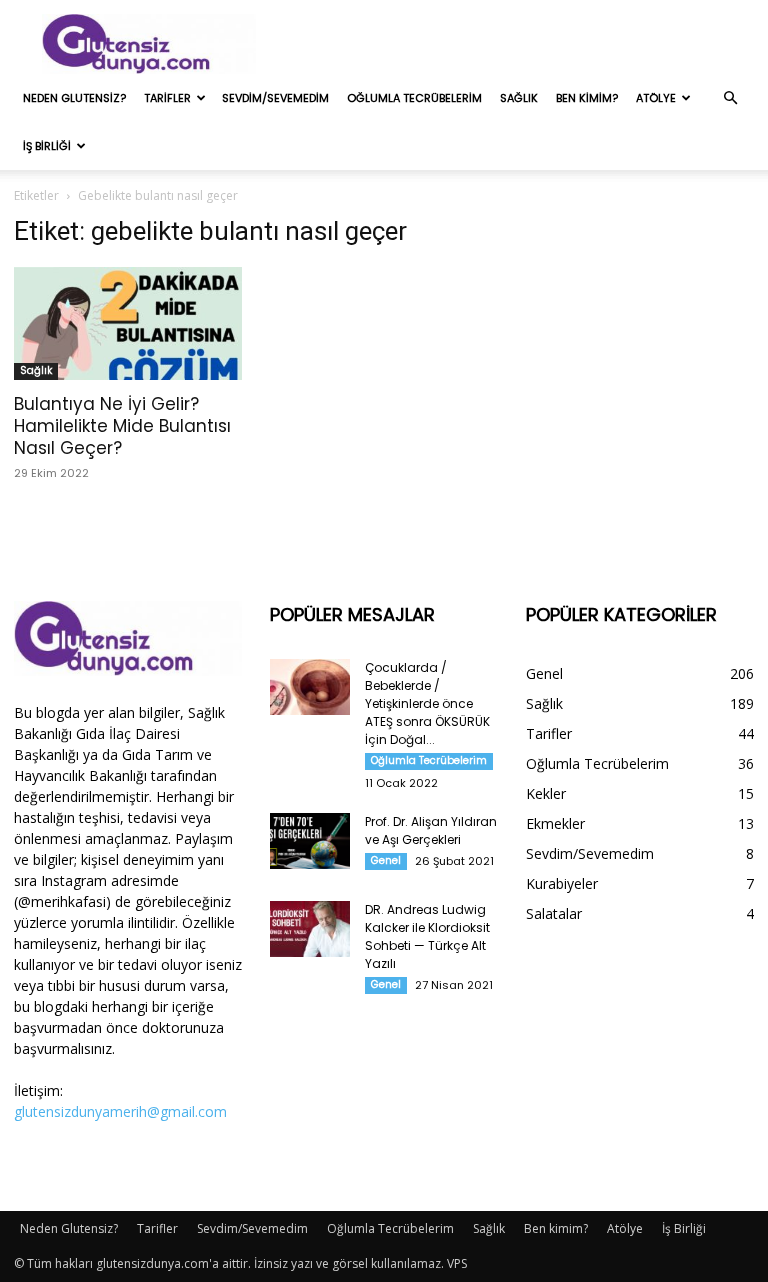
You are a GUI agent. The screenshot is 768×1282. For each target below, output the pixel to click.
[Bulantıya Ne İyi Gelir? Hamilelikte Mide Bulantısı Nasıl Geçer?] (128, 323)
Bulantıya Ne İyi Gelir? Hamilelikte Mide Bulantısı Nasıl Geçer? (122, 426)
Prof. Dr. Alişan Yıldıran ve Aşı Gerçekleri (431, 830)
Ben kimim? (587, 98)
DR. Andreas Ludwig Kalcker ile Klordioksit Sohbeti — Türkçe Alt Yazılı (427, 936)
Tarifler (167, 98)
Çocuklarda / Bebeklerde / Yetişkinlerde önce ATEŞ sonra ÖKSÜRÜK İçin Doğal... (427, 703)
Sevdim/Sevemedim (275, 98)
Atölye (656, 98)
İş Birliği (47, 146)
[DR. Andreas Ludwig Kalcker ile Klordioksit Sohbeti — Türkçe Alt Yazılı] (310, 929)
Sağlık (519, 98)
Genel (386, 860)
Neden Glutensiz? (74, 98)
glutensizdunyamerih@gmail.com (120, 1111)
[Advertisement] (519, 44)
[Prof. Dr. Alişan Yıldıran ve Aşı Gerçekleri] (310, 841)
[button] (730, 98)
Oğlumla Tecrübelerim (414, 98)
